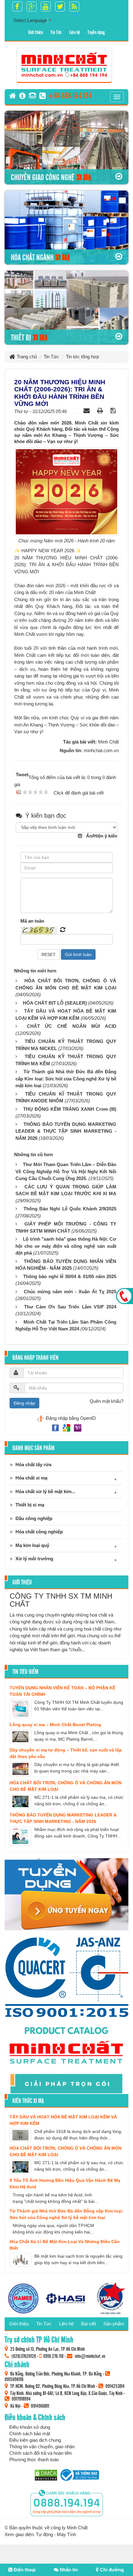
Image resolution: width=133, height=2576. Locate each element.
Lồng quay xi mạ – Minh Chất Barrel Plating (55, 1725)
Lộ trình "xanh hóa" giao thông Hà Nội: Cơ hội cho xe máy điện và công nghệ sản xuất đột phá (66, 1246)
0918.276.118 (53, 2356)
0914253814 (115, 2386)
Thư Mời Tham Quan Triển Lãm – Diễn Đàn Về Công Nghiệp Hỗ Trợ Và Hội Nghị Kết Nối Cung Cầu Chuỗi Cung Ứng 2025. (66, 1171)
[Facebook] (56, 1427)
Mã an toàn (32, 921)
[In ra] (101, 410)
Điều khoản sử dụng (30, 2427)
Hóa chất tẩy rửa (33, 1465)
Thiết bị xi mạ (30, 1505)
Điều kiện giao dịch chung (35, 2440)
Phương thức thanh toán (34, 2460)
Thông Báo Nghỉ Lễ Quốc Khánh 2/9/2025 (70, 1209)
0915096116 (14, 2379)
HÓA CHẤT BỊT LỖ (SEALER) (55, 1003)
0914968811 (40, 2406)
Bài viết (88, 2324)
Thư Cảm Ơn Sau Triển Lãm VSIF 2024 (70, 1307)
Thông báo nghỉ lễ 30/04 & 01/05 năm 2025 (70, 1276)
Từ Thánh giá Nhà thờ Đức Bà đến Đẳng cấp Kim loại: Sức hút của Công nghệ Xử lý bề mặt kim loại (66, 1079)
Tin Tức (56, 32)
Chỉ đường (111, 2570)
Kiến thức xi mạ (28, 2100)
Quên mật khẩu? (107, 1401)
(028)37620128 (24, 2356)
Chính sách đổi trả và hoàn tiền (41, 2453)
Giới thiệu (36, 32)
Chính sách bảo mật (30, 2434)
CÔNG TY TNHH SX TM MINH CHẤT (61, 1600)
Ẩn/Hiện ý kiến (102, 836)
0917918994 (21, 2398)
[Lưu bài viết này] (114, 410)
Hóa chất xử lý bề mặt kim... (45, 1491)
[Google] (67, 1427)
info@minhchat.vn (90, 2356)
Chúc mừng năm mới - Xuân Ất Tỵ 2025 (70, 1292)
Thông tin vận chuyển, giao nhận (42, 2447)
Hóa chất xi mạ (31, 1478)
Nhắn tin (68, 2570)
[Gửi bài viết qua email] (87, 410)
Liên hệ (75, 32)
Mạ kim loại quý (32, 1545)
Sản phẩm (114, 2324)
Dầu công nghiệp (34, 1518)
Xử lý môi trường (34, 1559)
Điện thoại (24, 2570)
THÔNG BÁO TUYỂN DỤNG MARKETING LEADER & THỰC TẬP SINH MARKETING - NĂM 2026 (66, 1131)
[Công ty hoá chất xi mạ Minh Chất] (64, 65)
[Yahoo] (78, 1427)
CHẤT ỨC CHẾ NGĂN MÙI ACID (72, 1026)
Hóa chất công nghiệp (39, 1532)
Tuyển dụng (96, 32)
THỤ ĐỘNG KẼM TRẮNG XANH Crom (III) (70, 1109)
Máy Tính (66, 2534)
